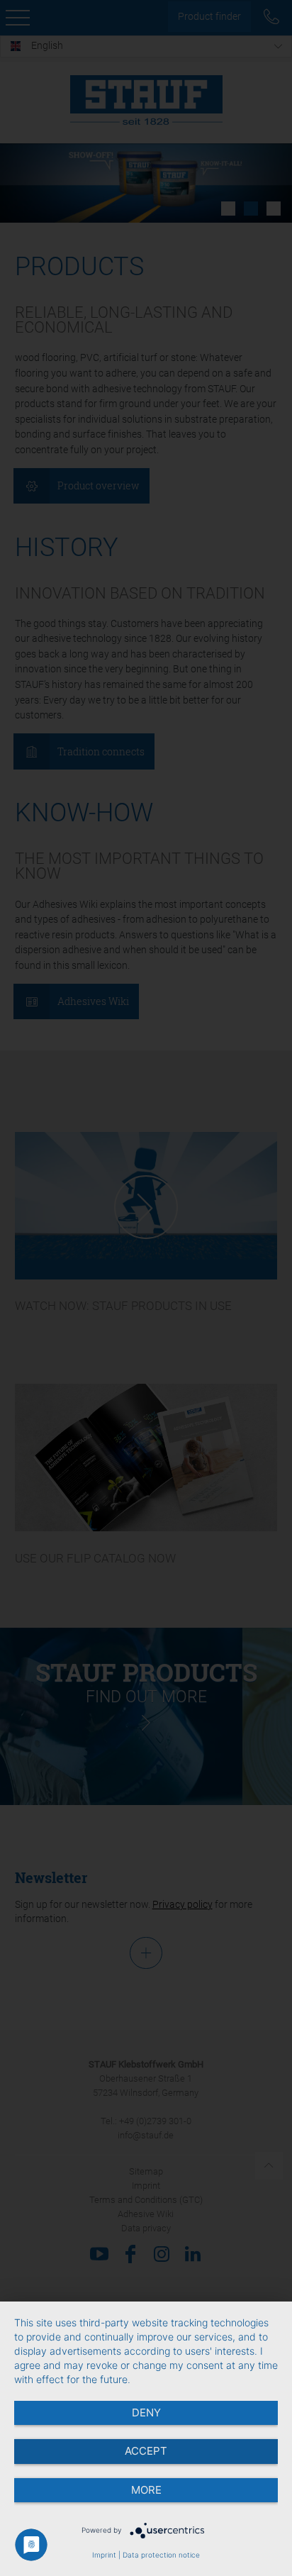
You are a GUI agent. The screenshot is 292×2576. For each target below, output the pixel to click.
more (146, 2490)
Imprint (104, 2555)
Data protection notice (161, 2555)
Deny (146, 2413)
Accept (146, 2451)
